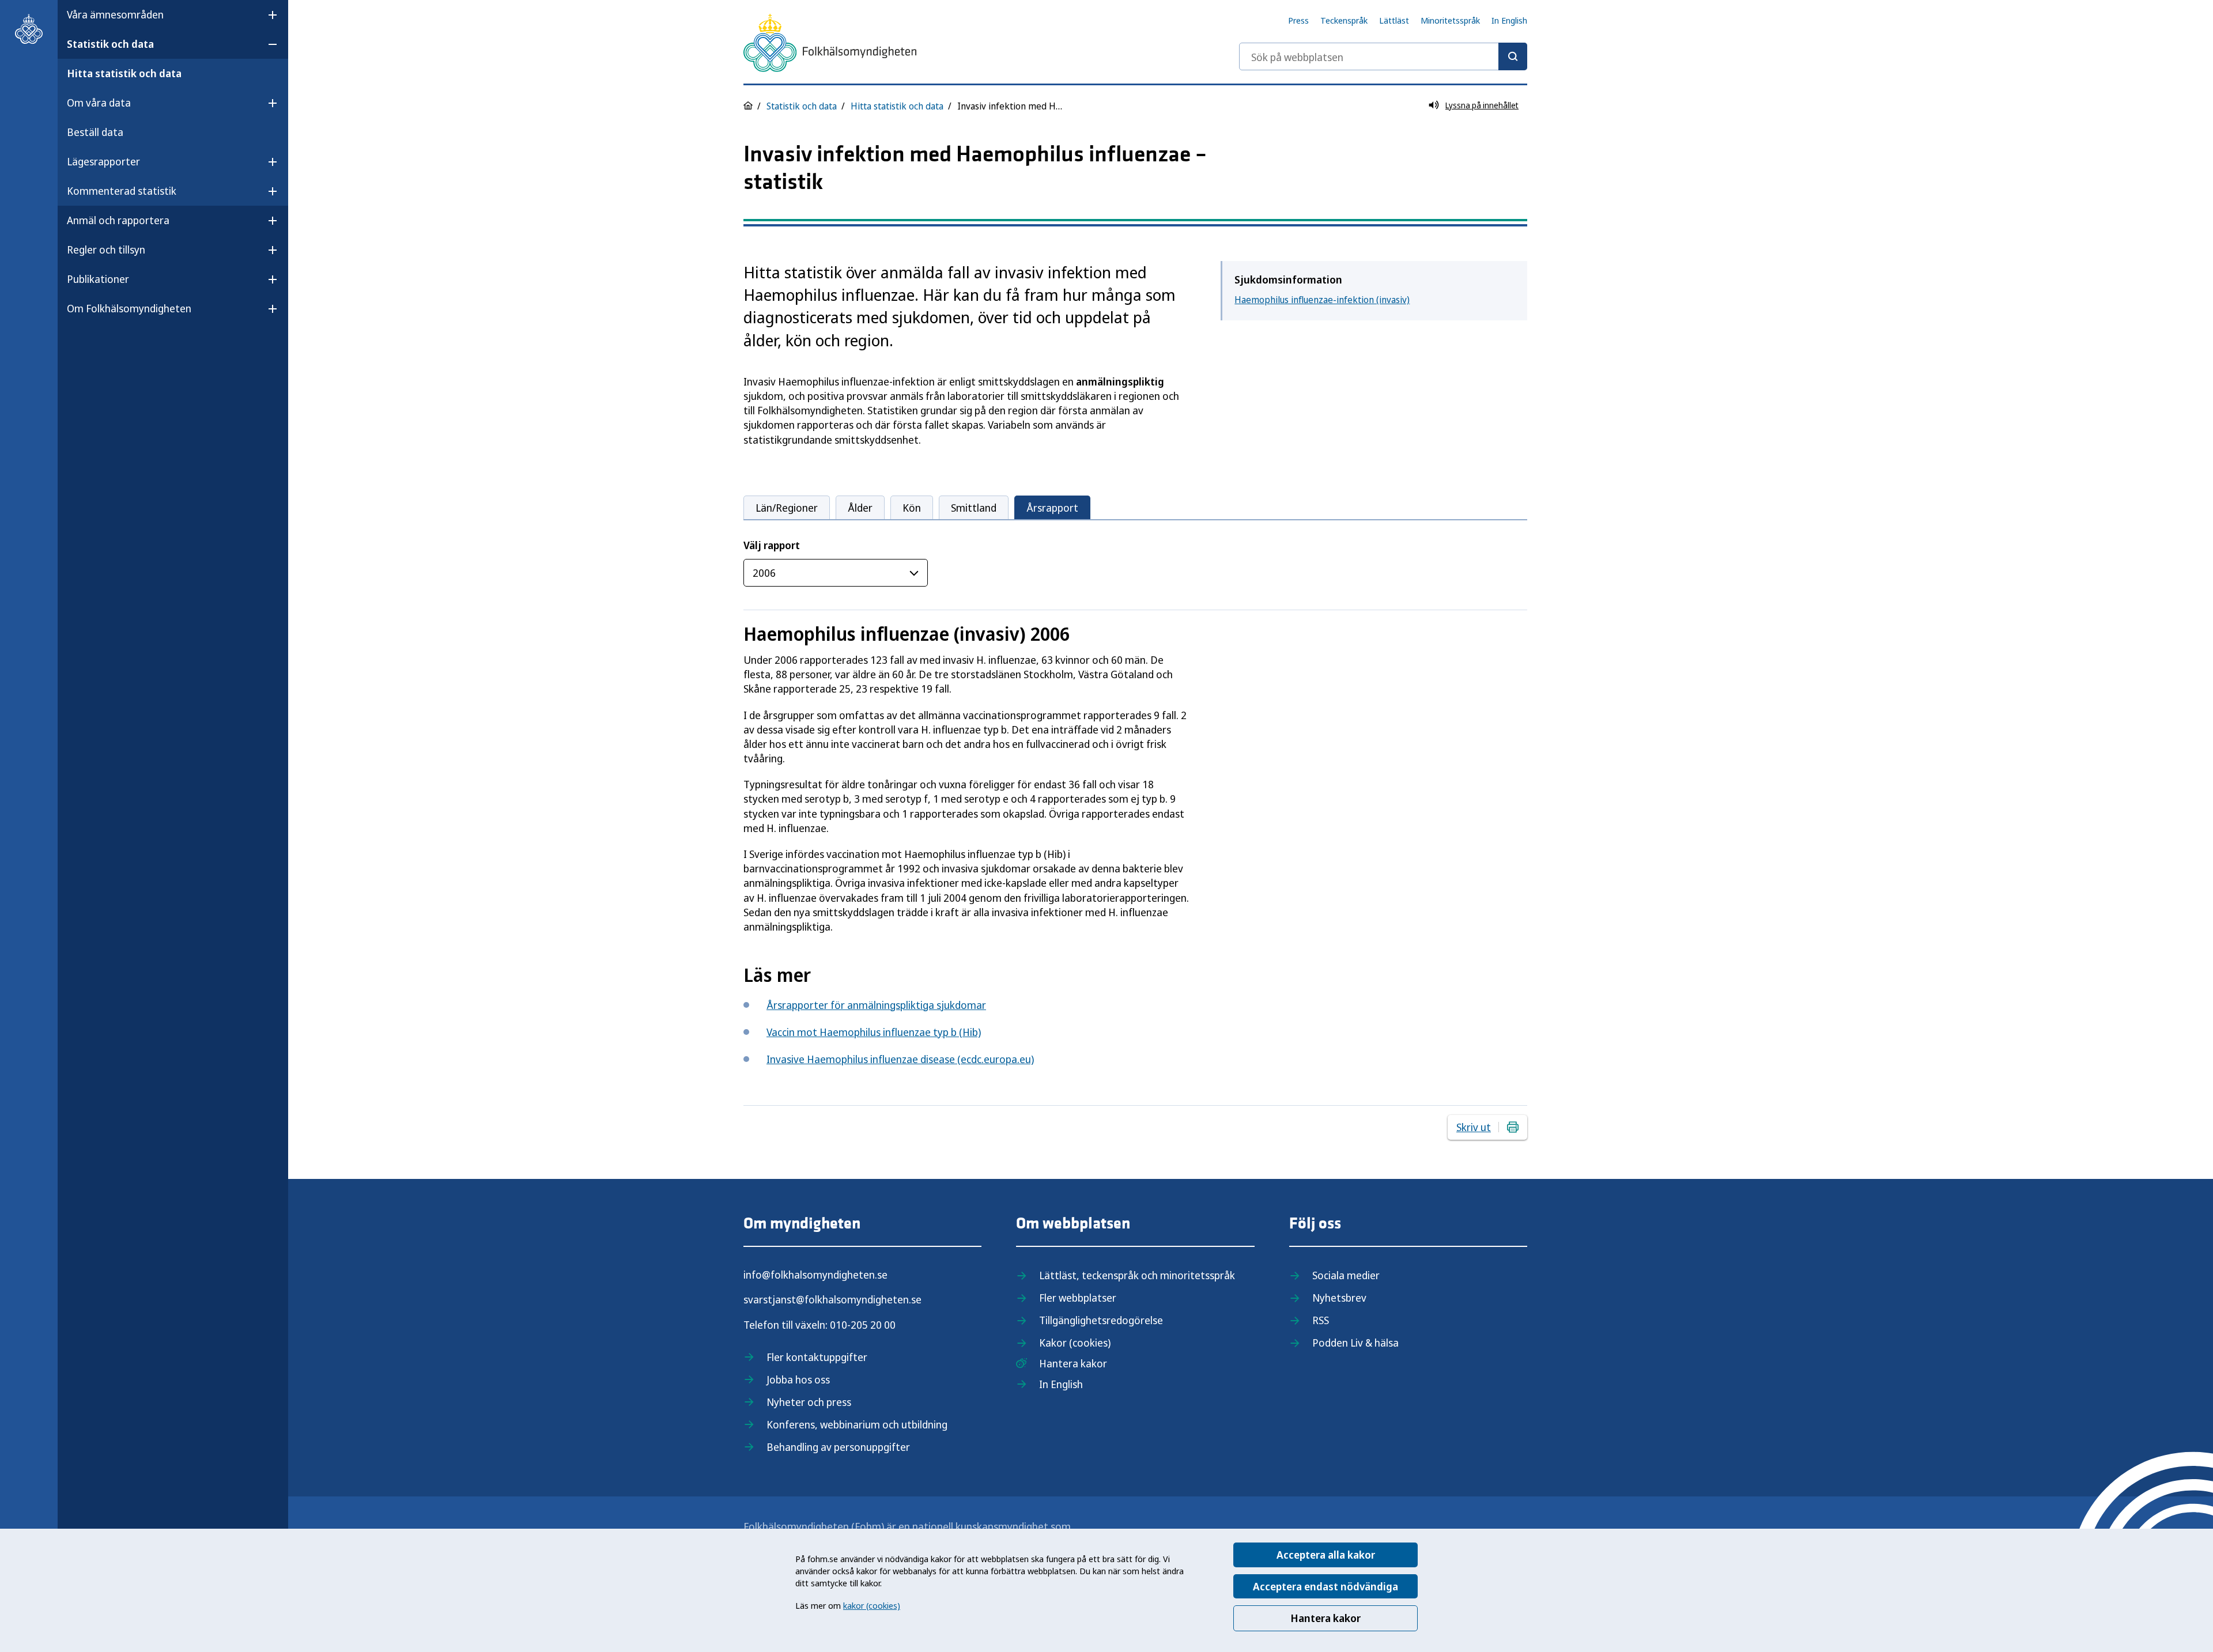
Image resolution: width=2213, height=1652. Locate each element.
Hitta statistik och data (124, 73)
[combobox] (1383, 56)
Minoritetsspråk (1450, 20)
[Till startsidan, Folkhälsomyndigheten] (29, 29)
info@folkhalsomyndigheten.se (815, 1275)
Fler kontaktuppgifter (817, 1357)
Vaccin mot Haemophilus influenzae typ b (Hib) (874, 1032)
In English (1509, 20)
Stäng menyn (97, 345)
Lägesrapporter (103, 161)
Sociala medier (1346, 1275)
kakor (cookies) (872, 1605)
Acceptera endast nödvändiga (1325, 1586)
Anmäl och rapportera (118, 220)
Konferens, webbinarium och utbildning (857, 1424)
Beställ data (95, 132)
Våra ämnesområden (115, 14)
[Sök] (1513, 56)
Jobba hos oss (798, 1379)
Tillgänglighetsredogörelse (1101, 1320)
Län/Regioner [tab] (787, 508)
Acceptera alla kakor (1326, 1555)
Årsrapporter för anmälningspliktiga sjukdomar (876, 1005)
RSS (1321, 1320)
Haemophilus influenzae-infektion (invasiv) (1322, 300)
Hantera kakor (1325, 1618)
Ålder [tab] (860, 508)
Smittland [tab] (974, 508)
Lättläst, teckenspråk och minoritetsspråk (1137, 1275)
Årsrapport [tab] (1052, 508)
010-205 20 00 (863, 1325)
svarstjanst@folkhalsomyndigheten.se (832, 1299)
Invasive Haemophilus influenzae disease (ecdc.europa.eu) (900, 1059)
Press (1298, 20)
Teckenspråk (1344, 20)
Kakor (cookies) (1075, 1343)
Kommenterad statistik (122, 191)
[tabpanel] (1135, 742)
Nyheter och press (809, 1402)
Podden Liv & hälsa (1355, 1343)
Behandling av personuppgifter (838, 1447)
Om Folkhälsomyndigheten (129, 308)
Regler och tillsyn (106, 249)
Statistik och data (110, 44)
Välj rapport (772, 545)
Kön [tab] (912, 508)
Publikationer (98, 279)
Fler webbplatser (1078, 1298)
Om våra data (99, 103)
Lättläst (1394, 20)
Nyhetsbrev (1339, 1298)
